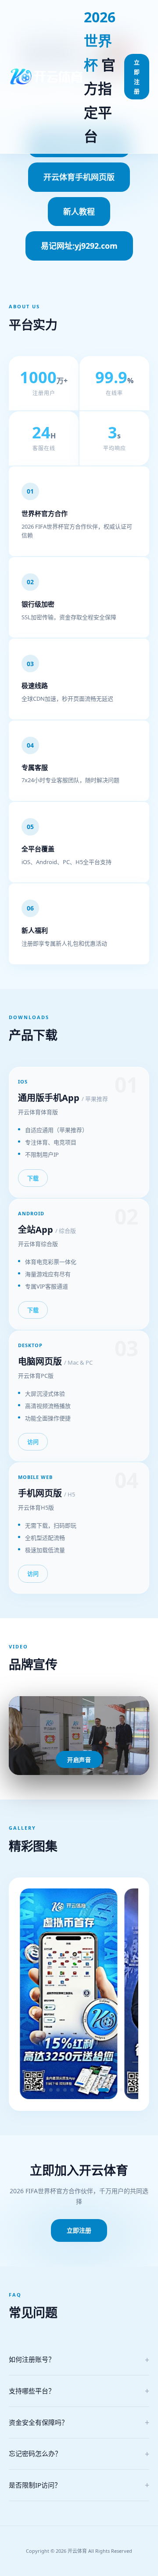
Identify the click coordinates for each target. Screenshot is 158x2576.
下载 (33, 1178)
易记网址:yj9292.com (79, 246)
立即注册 (137, 77)
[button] (30, 2090)
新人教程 (79, 212)
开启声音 (79, 1760)
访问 (33, 1442)
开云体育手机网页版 (79, 177)
